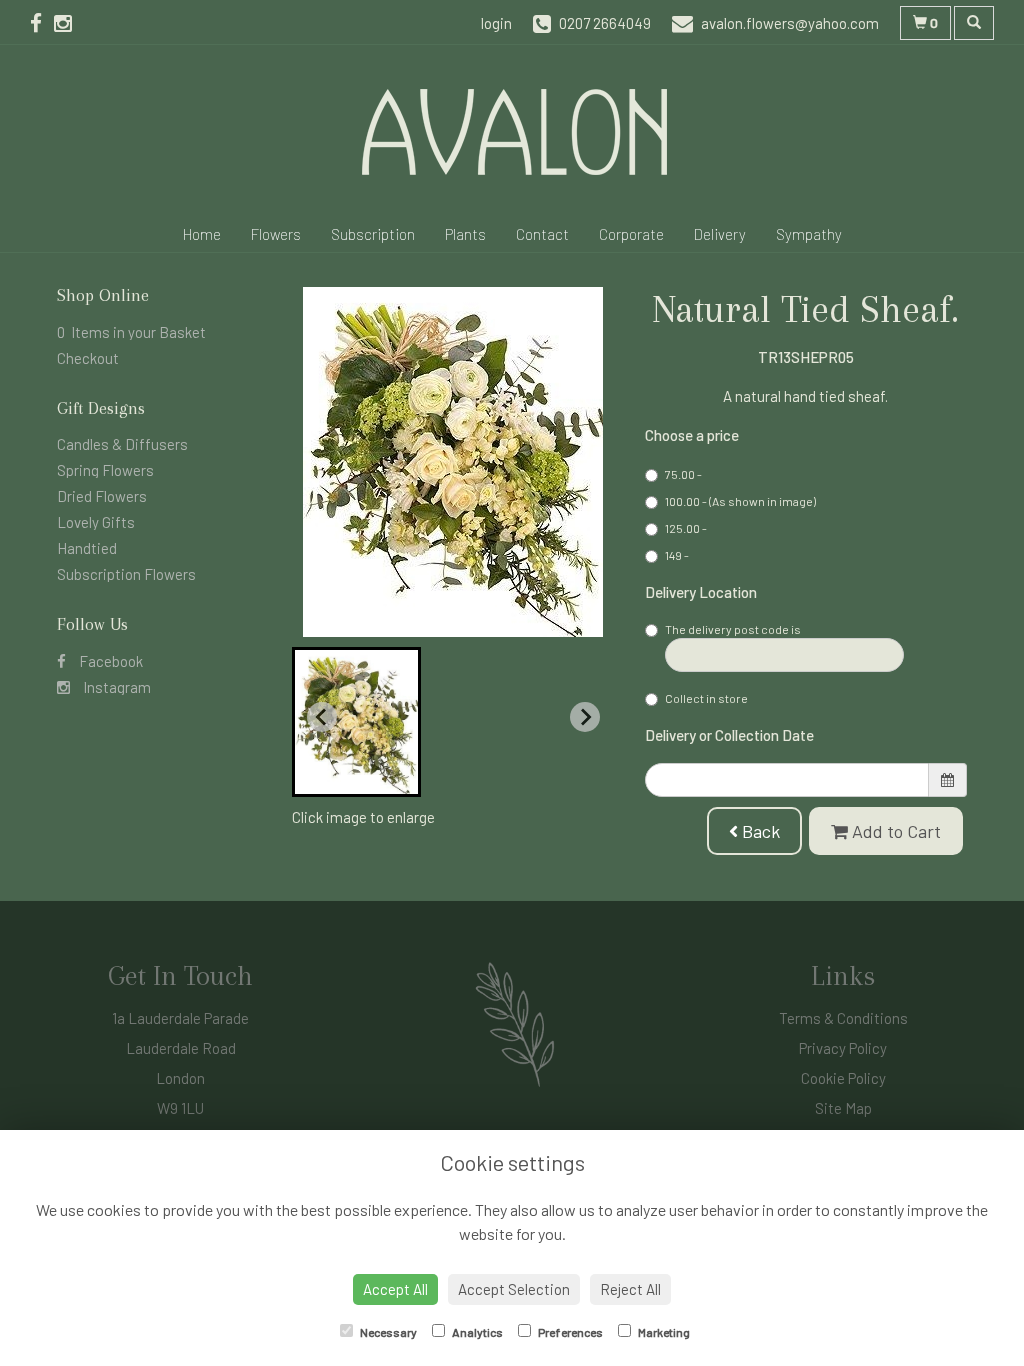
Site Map (843, 1108)
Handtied (87, 548)
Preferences (569, 1332)
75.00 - (683, 474)
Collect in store (706, 698)
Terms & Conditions (843, 1018)
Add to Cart (894, 831)
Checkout (88, 358)
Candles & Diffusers (122, 444)
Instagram (115, 687)
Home (202, 234)
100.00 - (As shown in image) (740, 501)
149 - (677, 555)
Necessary (387, 1332)
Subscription (373, 234)
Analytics (476, 1332)
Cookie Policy (843, 1078)
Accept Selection (514, 1289)
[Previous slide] (322, 717)
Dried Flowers (102, 496)
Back (759, 831)
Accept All (395, 1289)
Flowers (276, 234)
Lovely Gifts (96, 522)
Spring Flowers (105, 470)
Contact (542, 234)
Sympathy (809, 234)
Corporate (631, 234)
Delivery (720, 234)
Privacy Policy (843, 1048)
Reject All (630, 1289)
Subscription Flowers (126, 574)
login (496, 23)
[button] (356, 722)
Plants (465, 234)
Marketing (663, 1332)
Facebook (109, 661)
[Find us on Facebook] (42, 22)
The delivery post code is (733, 629)
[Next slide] (585, 717)
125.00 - (686, 528)
